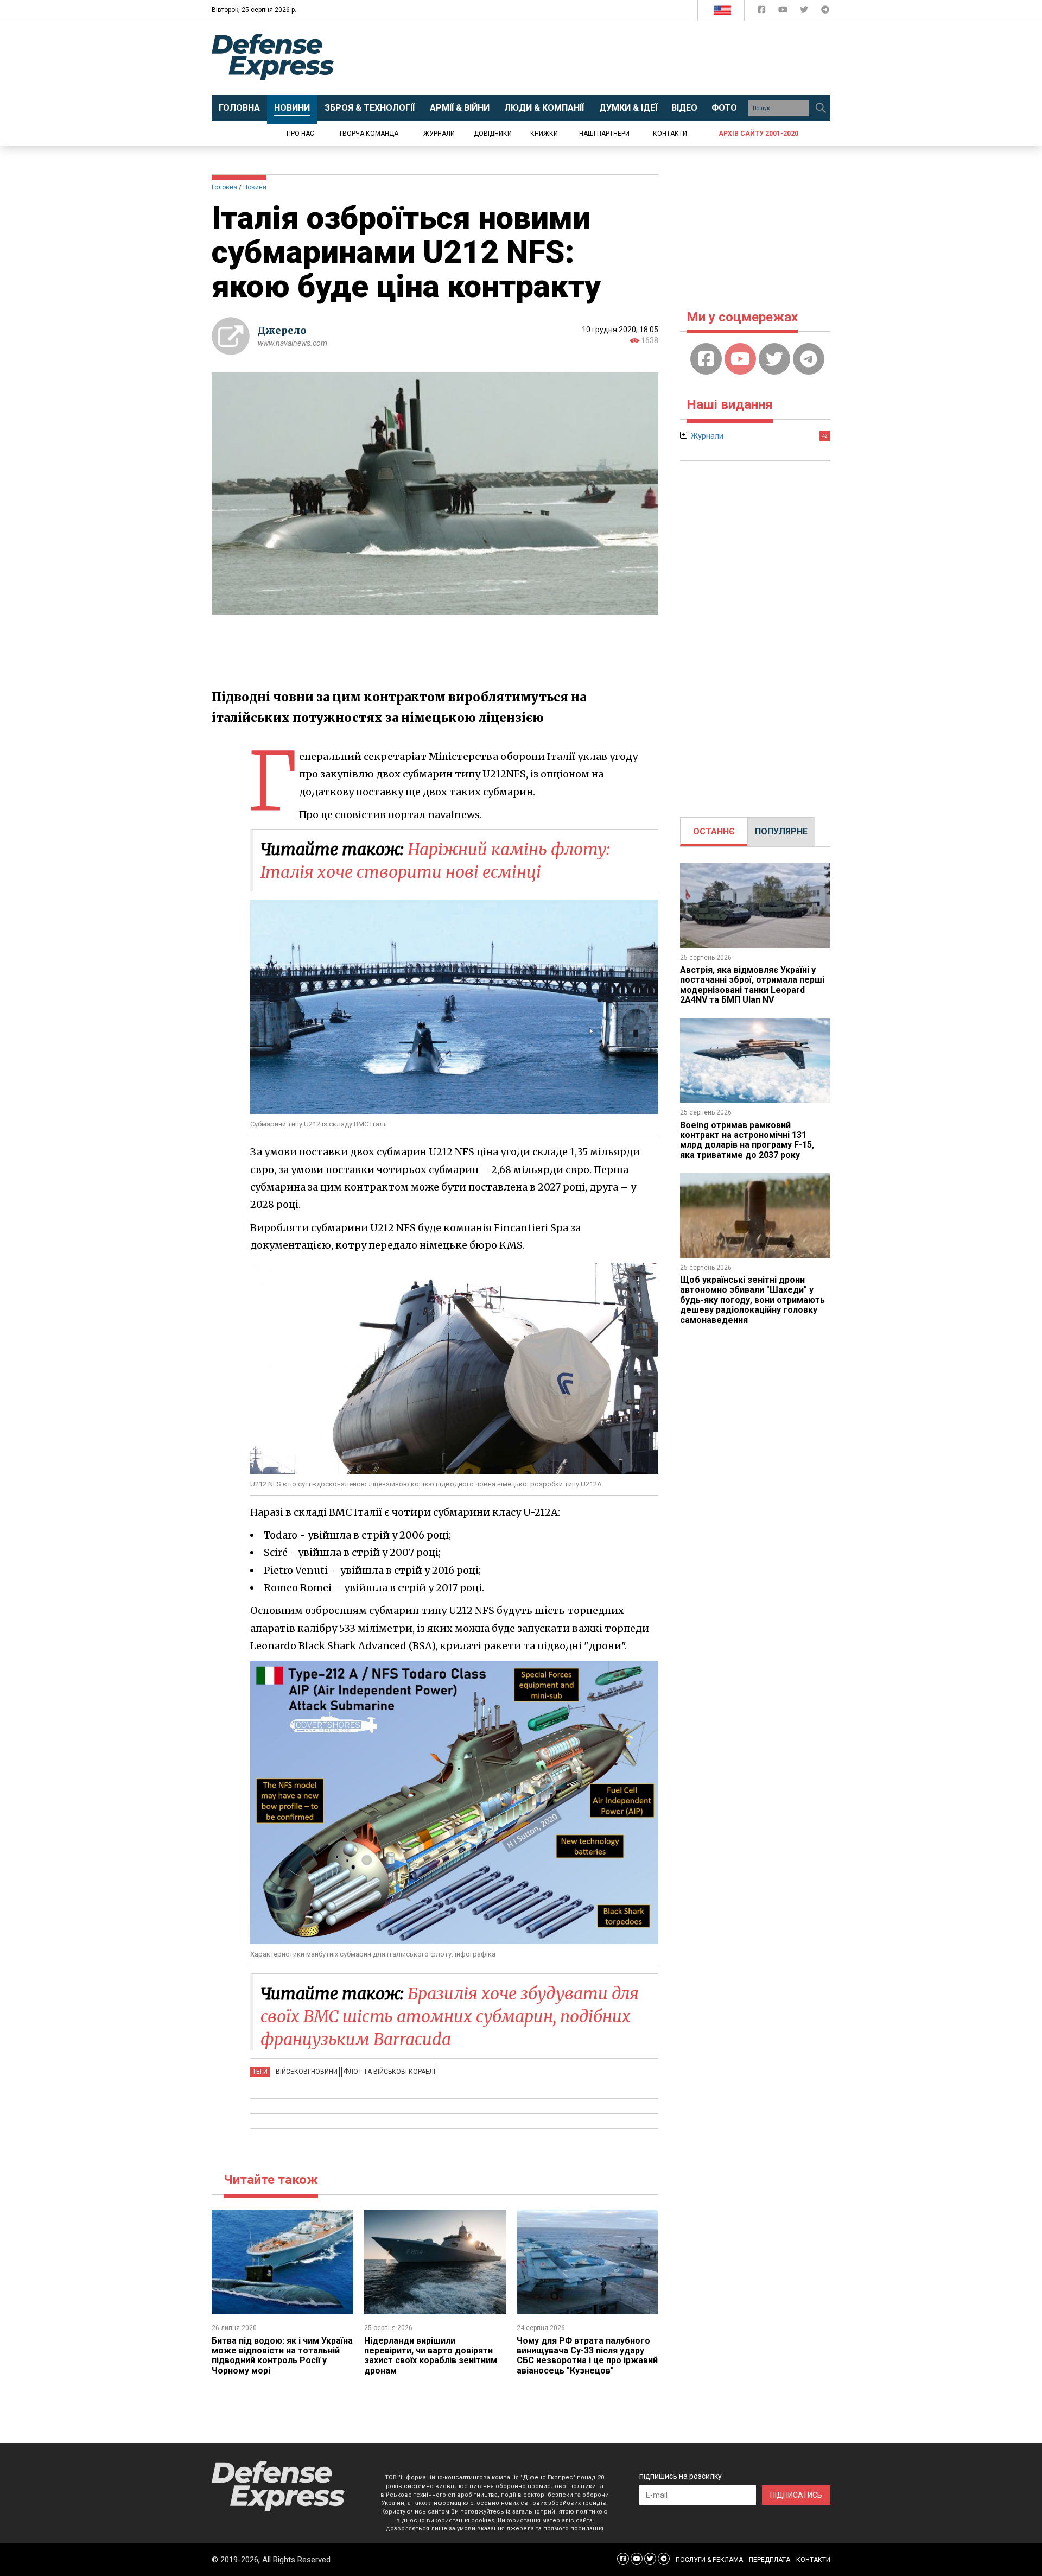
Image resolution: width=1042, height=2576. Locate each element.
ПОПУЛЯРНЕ (781, 831)
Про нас (300, 134)
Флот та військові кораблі (389, 2072)
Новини (255, 187)
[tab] (714, 832)
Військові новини (307, 2072)
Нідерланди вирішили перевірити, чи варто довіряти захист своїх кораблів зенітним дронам (431, 2356)
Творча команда (368, 134)
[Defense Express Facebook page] (763, 12)
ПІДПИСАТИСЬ (796, 2495)
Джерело (282, 330)
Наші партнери (604, 134)
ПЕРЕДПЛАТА (770, 2560)
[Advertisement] (611, 58)
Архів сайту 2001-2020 (758, 134)
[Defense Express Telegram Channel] (825, 12)
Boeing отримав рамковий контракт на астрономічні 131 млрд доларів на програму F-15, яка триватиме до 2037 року (747, 1140)
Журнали (439, 134)
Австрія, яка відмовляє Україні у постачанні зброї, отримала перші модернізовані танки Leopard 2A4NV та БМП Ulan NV (752, 985)
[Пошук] (821, 108)
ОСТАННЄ (714, 831)
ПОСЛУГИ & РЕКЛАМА (709, 2560)
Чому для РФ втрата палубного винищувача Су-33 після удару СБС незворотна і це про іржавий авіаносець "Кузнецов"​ (587, 2356)
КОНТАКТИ (813, 2560)
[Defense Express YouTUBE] (784, 12)
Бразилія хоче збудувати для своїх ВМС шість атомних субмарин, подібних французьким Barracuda (450, 2016)
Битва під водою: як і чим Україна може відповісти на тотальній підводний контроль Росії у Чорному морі (282, 2356)
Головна (224, 187)
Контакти (670, 134)
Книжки (544, 134)
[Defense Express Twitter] (805, 12)
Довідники (493, 134)
